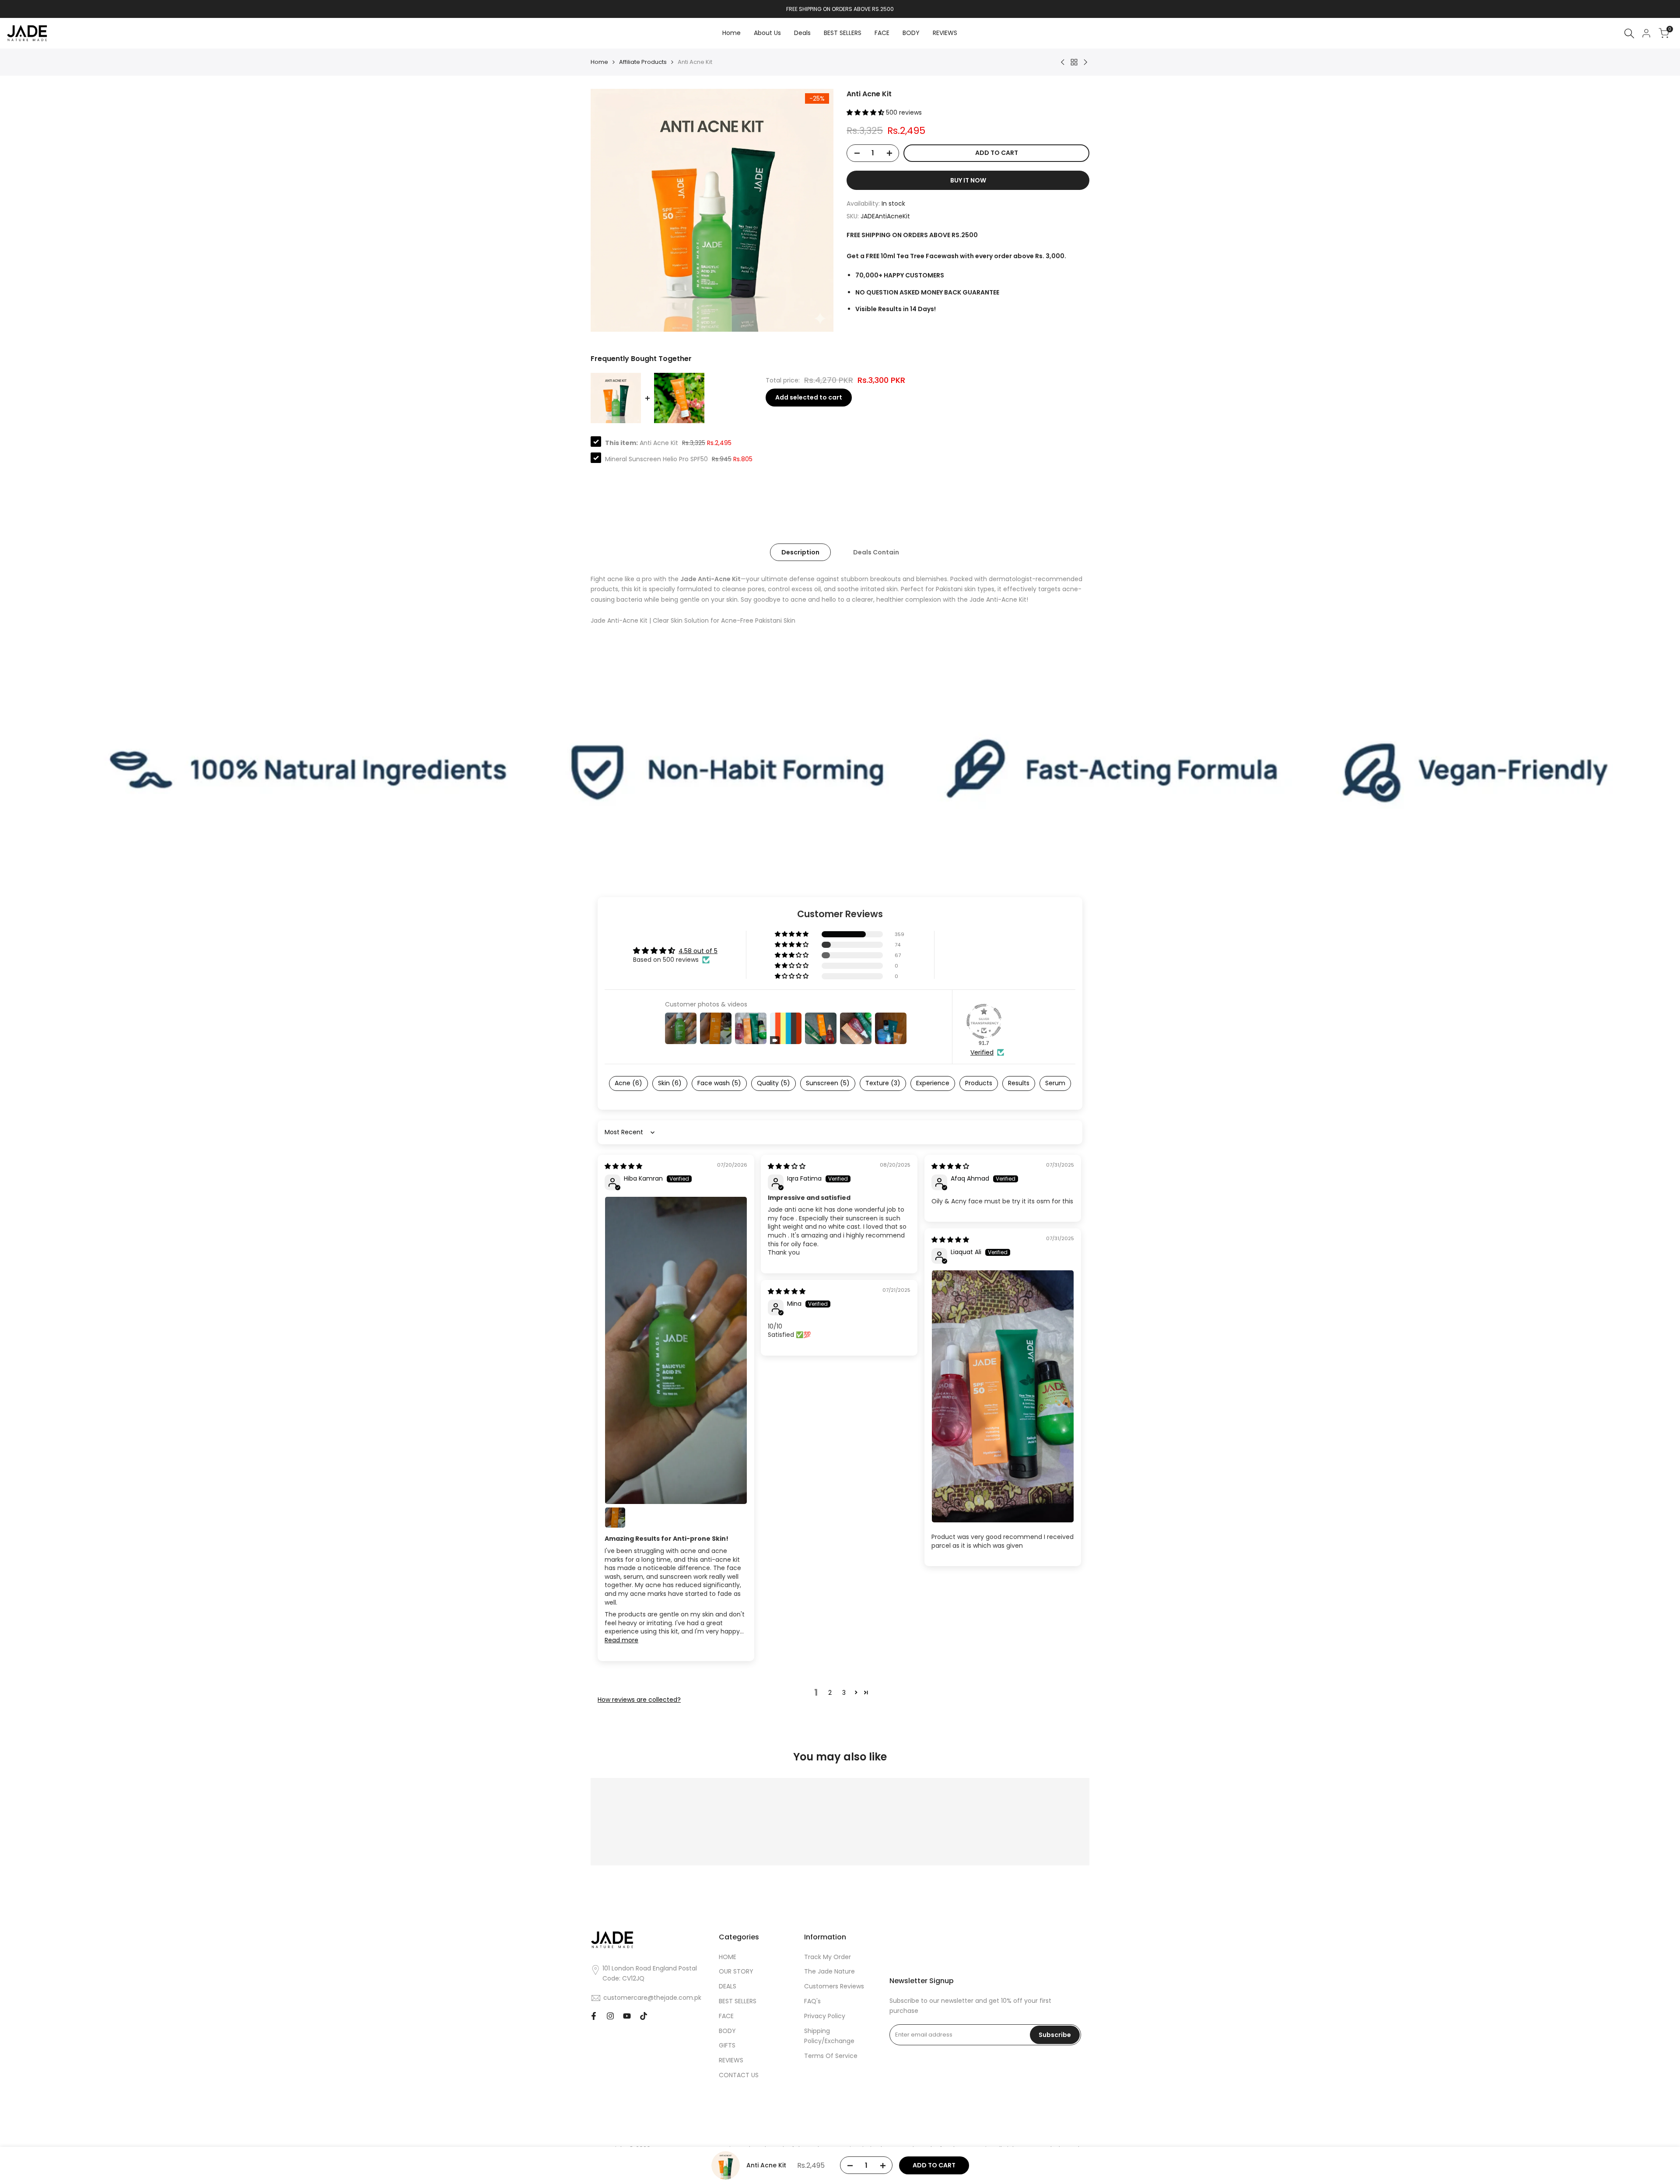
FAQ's (812, 2001)
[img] (623, 1166)
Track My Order (828, 1957)
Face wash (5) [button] (719, 1083)
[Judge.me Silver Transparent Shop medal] (984, 1021)
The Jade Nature (829, 1971)
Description (800, 552)
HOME (728, 1957)
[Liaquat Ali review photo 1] (1003, 1396)
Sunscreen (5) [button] (828, 1083)
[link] (840, 769)
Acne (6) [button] (628, 1083)
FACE (726, 2016)
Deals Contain (876, 552)
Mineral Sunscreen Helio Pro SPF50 (656, 459)
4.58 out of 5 (698, 951)
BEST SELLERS (738, 2001)
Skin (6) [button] (670, 1083)
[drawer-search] (1629, 33)
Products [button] (979, 1083)
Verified (982, 1053)
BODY (727, 2031)
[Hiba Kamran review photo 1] (676, 1351)
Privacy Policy (825, 2016)
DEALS (728, 1986)
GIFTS (727, 2045)
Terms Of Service (831, 2056)
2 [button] (830, 1693)
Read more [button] (621, 1640)
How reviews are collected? (639, 1700)
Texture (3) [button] (883, 1083)
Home (599, 62)
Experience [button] (933, 1083)
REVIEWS (731, 2060)
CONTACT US (739, 2075)
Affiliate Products (643, 62)
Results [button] (1019, 1083)
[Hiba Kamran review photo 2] (615, 1518)
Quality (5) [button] (773, 1083)
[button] (866, 112)
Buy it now (968, 180)
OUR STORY (736, 1971)
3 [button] (844, 1693)
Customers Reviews (834, 1986)
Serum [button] (1055, 1083)
